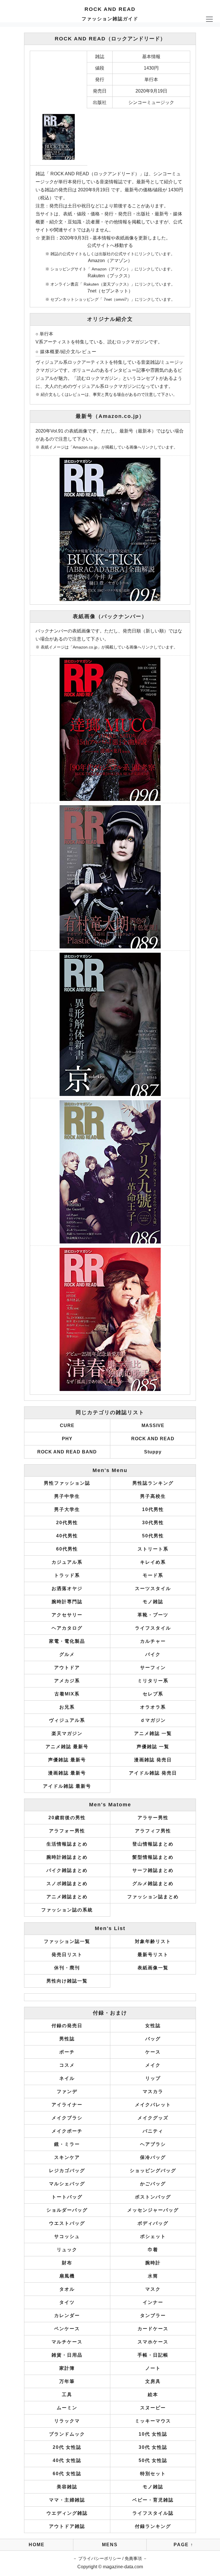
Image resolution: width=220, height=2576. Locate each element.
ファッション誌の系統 (67, 1910)
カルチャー (153, 1641)
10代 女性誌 (153, 2434)
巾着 (153, 2250)
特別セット (153, 2474)
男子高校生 (153, 1496)
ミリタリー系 (153, 1681)
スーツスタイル (153, 1588)
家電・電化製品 (67, 1641)
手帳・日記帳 (153, 2355)
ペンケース (67, 2329)
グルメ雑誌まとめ (153, 1884)
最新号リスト (153, 1955)
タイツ (67, 2302)
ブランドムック (67, 2434)
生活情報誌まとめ (67, 1844)
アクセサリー (67, 1615)
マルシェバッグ (67, 2184)
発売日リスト (67, 1955)
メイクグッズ (153, 2118)
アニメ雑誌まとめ (67, 1897)
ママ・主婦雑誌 (67, 2500)
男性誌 (67, 2039)
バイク (153, 1654)
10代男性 (153, 1509)
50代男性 (153, 1536)
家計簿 (67, 2368)
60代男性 (67, 1549)
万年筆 (67, 2381)
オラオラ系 (153, 1707)
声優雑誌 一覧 (153, 1747)
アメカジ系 (67, 1681)
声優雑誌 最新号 (67, 1760)
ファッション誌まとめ (153, 1897)
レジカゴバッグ (67, 2171)
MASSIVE (153, 1425)
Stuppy (153, 1452)
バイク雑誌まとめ (67, 1870)
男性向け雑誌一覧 (67, 1981)
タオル (67, 2289)
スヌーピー (153, 2408)
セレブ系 (153, 1694)
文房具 (153, 2381)
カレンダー (67, 2315)
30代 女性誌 (153, 2447)
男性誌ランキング (153, 1483)
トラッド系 (67, 1575)
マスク (153, 2289)
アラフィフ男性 (153, 1831)
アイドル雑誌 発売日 (153, 1773)
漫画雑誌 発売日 (153, 1760)
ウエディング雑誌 (67, 2513)
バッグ (153, 2039)
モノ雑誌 (153, 1602)
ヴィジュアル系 (67, 1720)
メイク (153, 2065)
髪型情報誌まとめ (153, 1857)
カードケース (153, 2329)
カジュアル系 (67, 1562)
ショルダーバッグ (67, 2210)
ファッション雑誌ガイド (110, 19)
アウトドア (67, 1668)
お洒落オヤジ (67, 1588)
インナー (153, 2302)
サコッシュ (67, 2236)
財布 (67, 2263)
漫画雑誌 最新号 (67, 1773)
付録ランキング (153, 2526)
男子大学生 (67, 1509)
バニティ (153, 2131)
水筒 (153, 2276)
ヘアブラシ (153, 2144)
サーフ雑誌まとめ (153, 1870)
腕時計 (153, 2263)
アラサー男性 (153, 1818)
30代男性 (153, 1523)
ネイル (67, 2078)
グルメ (67, 1654)
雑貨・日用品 (67, 2355)
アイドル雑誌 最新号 (67, 1786)
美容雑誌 (67, 2487)
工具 (67, 2395)
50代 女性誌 (153, 2460)
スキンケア (67, 2157)
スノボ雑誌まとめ (67, 1884)
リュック (67, 2250)
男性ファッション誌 (67, 1483)
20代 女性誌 (67, 2447)
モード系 (153, 1575)
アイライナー (67, 2105)
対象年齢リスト (153, 1941)
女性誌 (153, 2026)
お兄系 (67, 1707)
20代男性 (67, 1523)
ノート (153, 2368)
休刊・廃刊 (67, 1968)
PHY (67, 1439)
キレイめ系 (153, 1562)
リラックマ (67, 2421)
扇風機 (67, 2276)
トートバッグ (67, 2197)
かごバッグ (153, 2184)
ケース (153, 2052)
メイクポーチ (67, 2131)
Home (37, 2545)
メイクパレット (153, 2105)
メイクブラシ (67, 2118)
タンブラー (153, 2315)
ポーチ (67, 2052)
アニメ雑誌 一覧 (153, 1733)
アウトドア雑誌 (67, 2526)
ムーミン (67, 2408)
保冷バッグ (153, 2157)
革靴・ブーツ (153, 1615)
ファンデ (67, 2091)
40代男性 (67, 1536)
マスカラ (153, 2091)
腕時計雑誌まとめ (67, 1857)
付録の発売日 (67, 2026)
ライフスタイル (153, 1628)
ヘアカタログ (67, 1628)
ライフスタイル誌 (153, 2513)
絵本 (153, 2395)
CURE (67, 1425)
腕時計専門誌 (67, 1602)
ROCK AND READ (153, 1439)
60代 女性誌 (67, 2474)
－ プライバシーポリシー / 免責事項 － (110, 2558)
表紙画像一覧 (153, 1968)
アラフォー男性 (67, 1831)
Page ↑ (183, 2545)
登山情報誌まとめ (153, 1844)
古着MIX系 (67, 1694)
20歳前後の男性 (67, 1818)
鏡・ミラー (67, 2144)
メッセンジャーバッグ (153, 2210)
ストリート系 (153, 1549)
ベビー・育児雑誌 (153, 2500)
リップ (153, 2078)
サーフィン (153, 1668)
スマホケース (153, 2342)
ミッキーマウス (153, 2421)
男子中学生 (67, 1496)
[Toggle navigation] (209, 19)
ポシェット (153, 2236)
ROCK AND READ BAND (67, 1452)
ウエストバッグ (67, 2223)
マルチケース (67, 2342)
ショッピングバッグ (153, 2171)
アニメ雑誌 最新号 (67, 1747)
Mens (110, 2545)
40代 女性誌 (67, 2460)
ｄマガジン (153, 1720)
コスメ (67, 2065)
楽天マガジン (67, 1733)
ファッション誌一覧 (67, 1941)
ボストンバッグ (153, 2197)
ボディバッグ (153, 2223)
